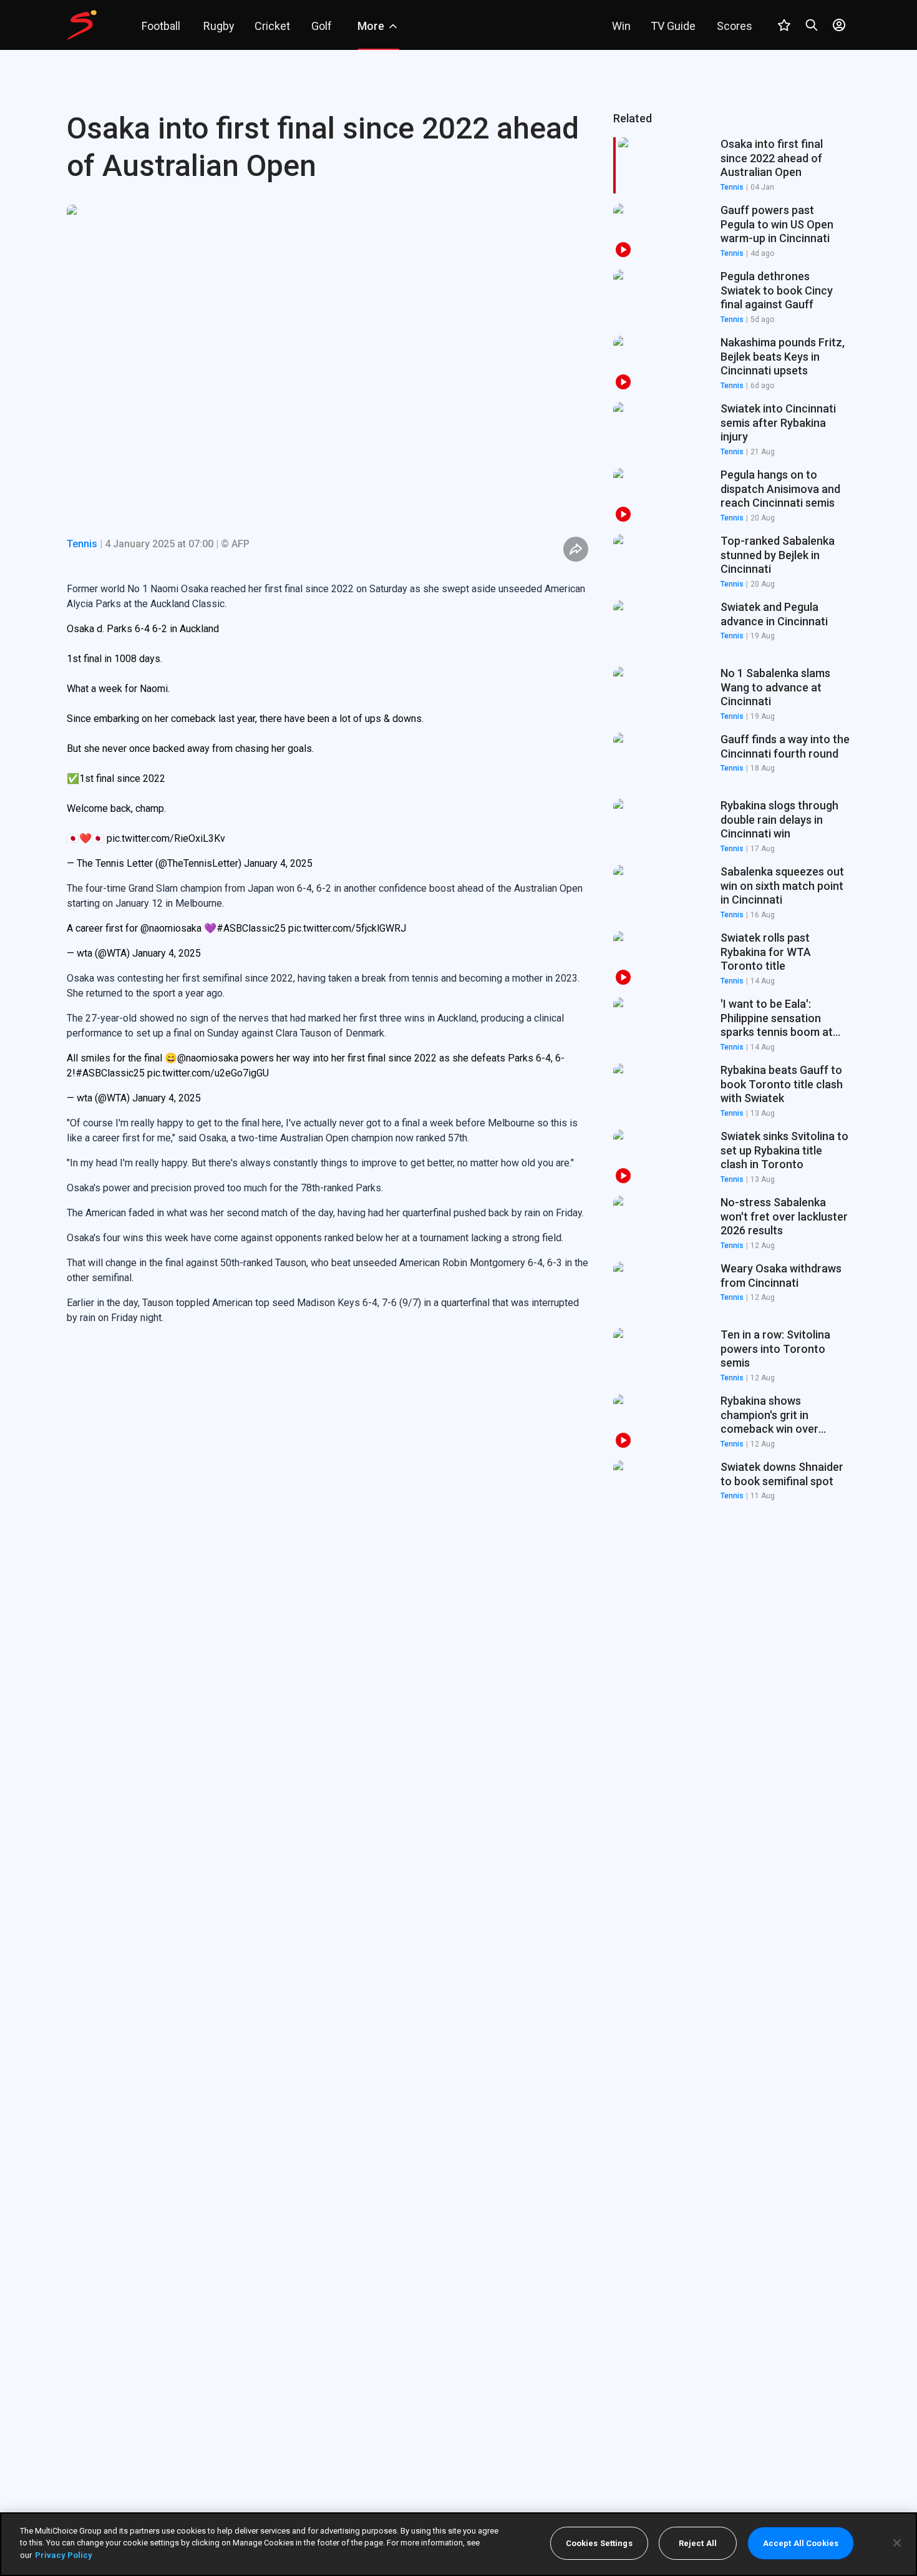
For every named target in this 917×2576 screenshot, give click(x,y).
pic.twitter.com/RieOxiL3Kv (166, 838)
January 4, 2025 (278, 863)
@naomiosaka (171, 928)
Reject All (698, 2543)
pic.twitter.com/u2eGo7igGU (208, 1073)
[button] (732, 232)
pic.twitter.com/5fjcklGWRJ (347, 928)
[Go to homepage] (82, 25)
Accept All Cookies (801, 2543)
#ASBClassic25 (251, 928)
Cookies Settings (599, 2543)
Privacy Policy (64, 2555)
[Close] (897, 2543)
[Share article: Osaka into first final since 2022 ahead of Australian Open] (576, 549)
